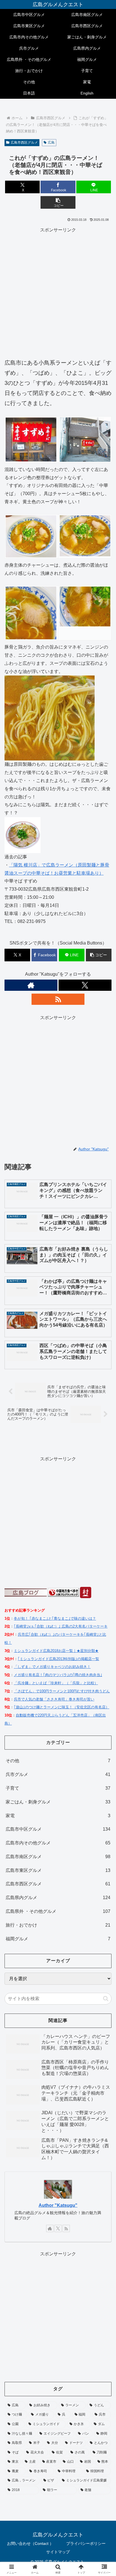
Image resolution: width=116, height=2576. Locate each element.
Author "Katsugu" (58, 2205)
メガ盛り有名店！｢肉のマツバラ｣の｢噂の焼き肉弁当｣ (58, 1675)
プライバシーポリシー (86, 2543)
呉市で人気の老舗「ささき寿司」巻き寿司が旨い (54, 1699)
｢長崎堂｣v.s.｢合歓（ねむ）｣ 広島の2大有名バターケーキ (61, 1626)
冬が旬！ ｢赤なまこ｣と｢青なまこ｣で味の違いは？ (55, 1618)
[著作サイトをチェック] (31, 985)
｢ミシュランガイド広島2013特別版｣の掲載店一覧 (58, 1659)
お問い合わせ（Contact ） (30, 2543)
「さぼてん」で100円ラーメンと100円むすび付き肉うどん (62, 1691)
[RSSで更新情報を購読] (58, 999)
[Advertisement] (58, 292)
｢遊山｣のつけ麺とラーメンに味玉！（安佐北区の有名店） (62, 1707)
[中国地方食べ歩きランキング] (63, 1592)
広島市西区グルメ (24, 143)
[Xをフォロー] (85, 985)
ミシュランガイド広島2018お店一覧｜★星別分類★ (56, 1651)
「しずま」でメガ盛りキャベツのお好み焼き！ (52, 1667)
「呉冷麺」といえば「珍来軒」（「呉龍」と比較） (56, 1683)
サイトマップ (58, 2552)
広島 (51, 143)
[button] (58, 202)
